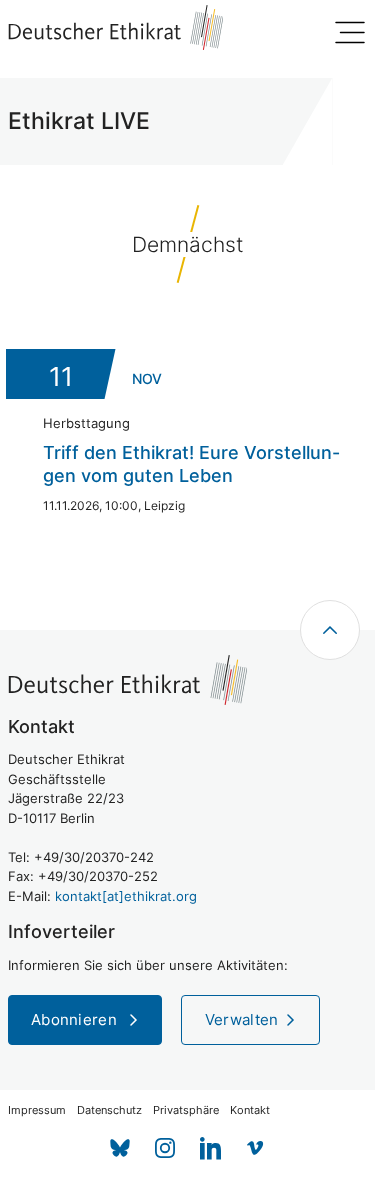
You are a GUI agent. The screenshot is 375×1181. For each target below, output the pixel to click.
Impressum (37, 1110)
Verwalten (242, 1019)
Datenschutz (109, 1110)
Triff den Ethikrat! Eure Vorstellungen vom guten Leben (191, 464)
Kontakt (250, 1110)
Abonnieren (76, 1019)
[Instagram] (165, 1148)
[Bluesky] (120, 1148)
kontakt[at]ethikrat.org (126, 896)
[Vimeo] (255, 1148)
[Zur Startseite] (116, 27)
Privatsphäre (186, 1110)
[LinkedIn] (210, 1148)
